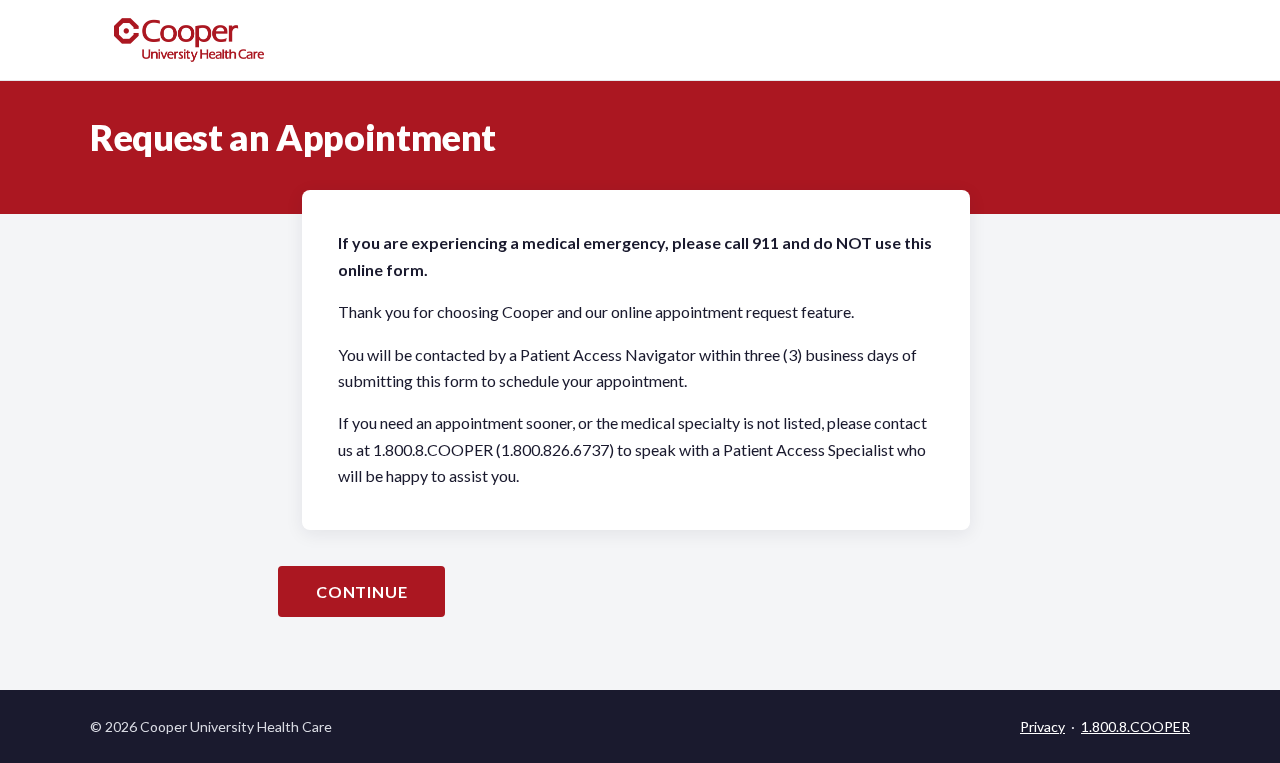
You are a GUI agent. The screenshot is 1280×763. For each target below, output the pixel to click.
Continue (361, 591)
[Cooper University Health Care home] (189, 40)
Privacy (1042, 726)
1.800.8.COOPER (1135, 726)
